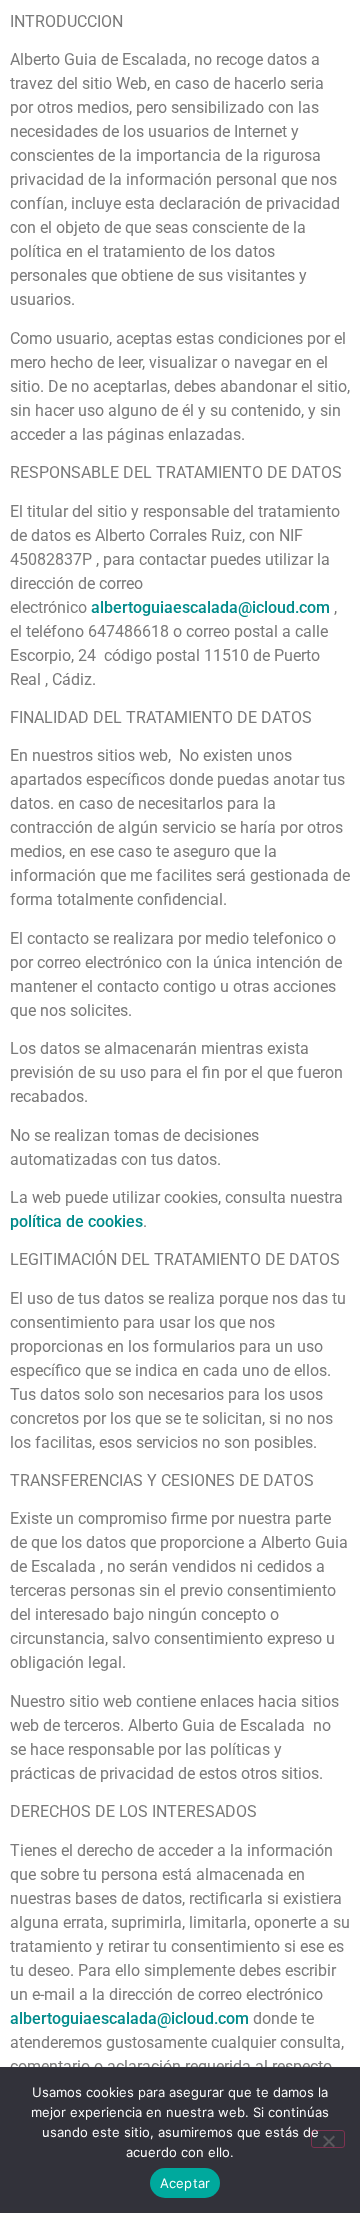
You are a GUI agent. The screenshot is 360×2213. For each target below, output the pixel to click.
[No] (328, 2139)
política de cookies (76, 1221)
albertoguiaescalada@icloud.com (210, 607)
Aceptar (185, 2183)
